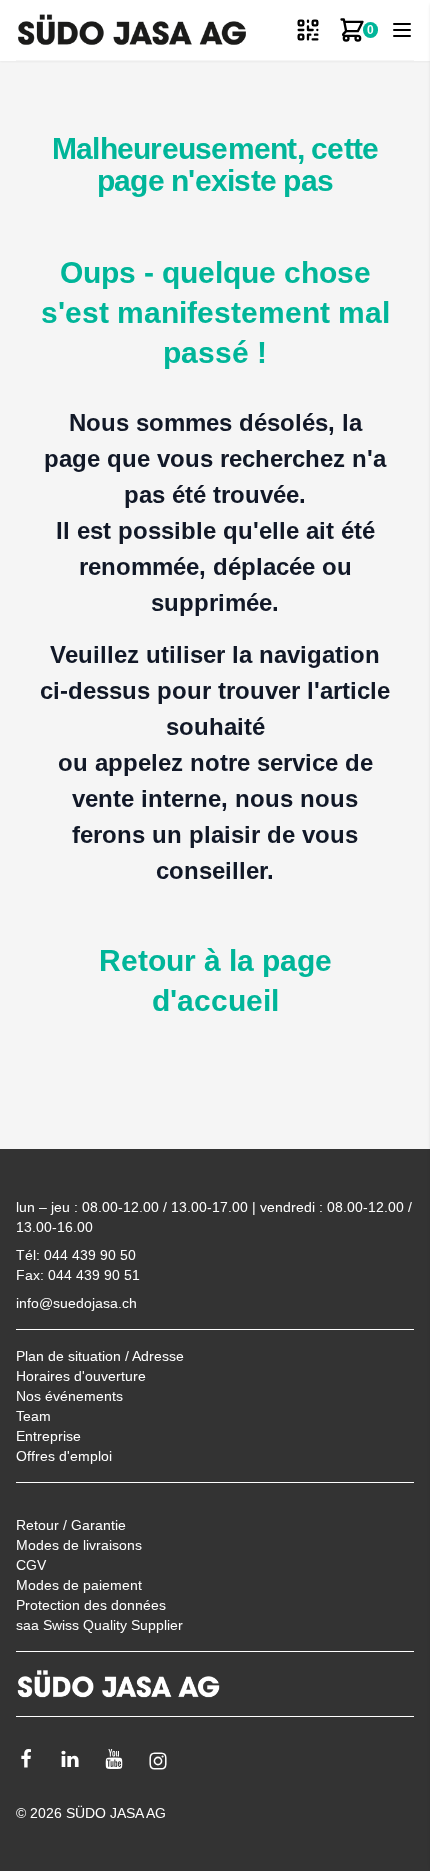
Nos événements (69, 1396)
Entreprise (48, 1436)
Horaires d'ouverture (81, 1376)
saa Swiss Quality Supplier (99, 1625)
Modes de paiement (79, 1585)
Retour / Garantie (71, 1525)
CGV (31, 1565)
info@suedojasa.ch (76, 1303)
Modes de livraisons (79, 1545)
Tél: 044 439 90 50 (76, 1255)
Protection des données (91, 1605)
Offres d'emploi (64, 1456)
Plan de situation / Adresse (100, 1356)
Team (33, 1416)
